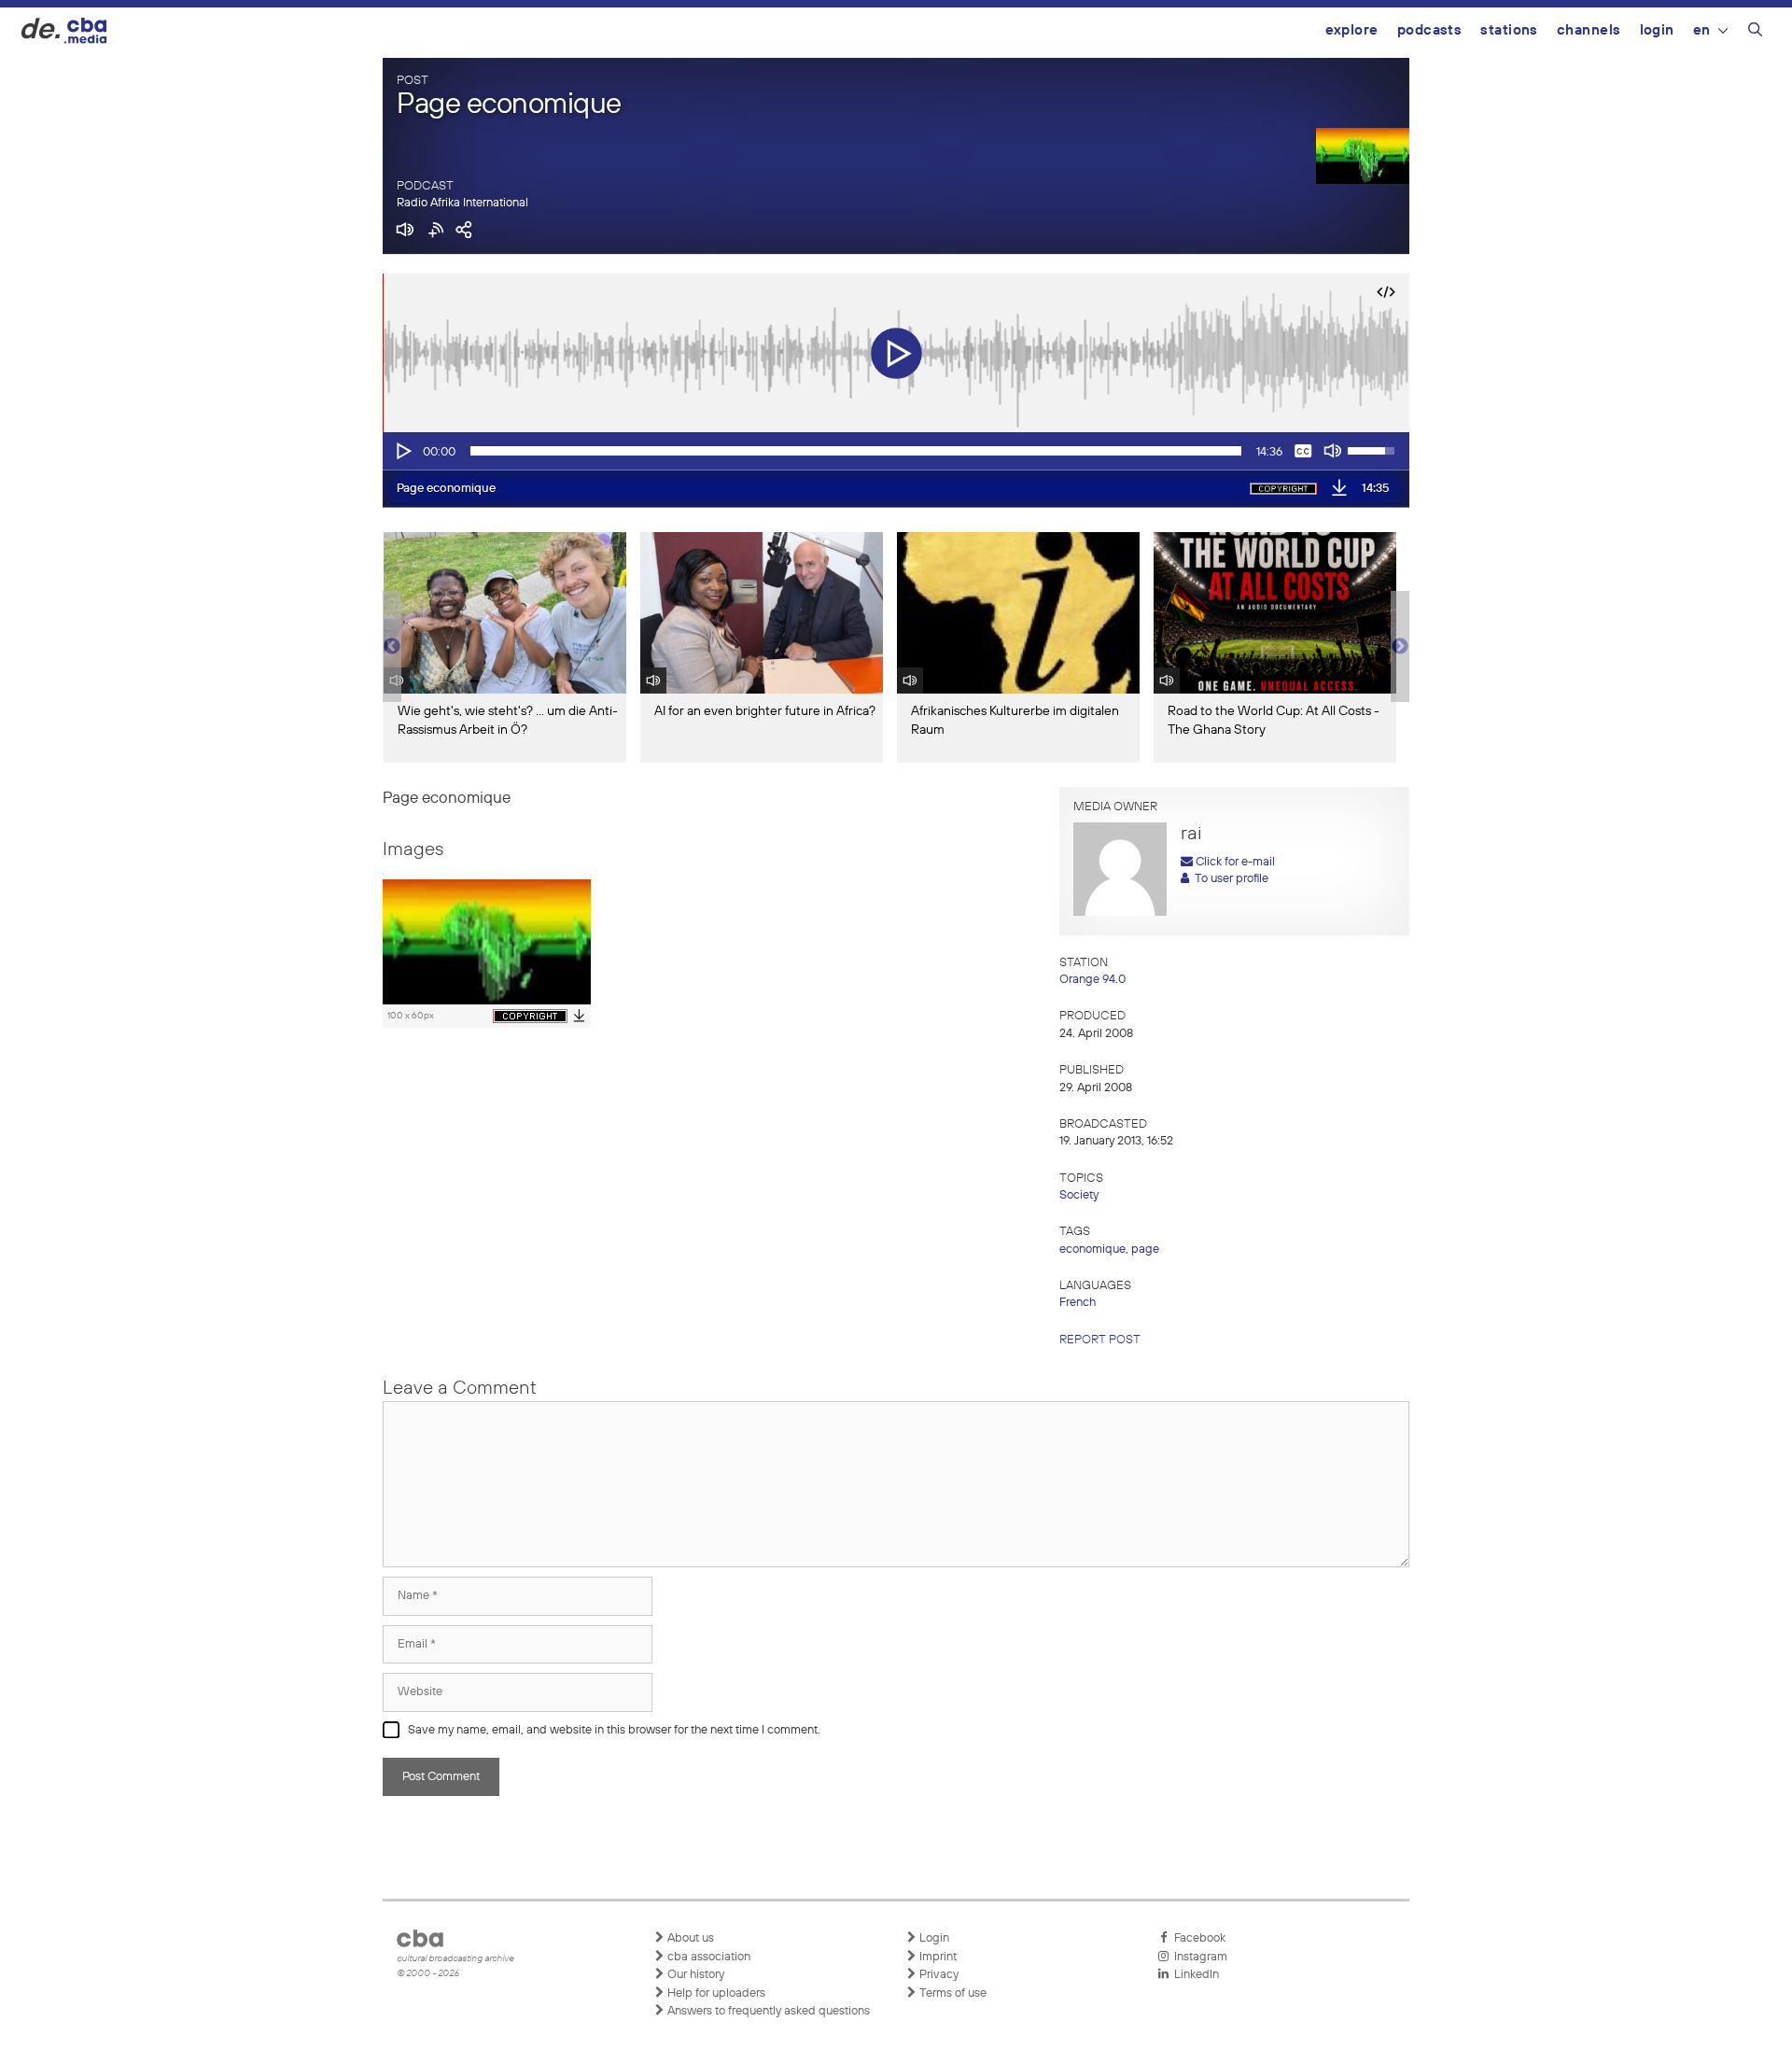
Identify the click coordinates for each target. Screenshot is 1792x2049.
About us (689, 1938)
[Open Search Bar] (1755, 33)
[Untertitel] (1303, 451)
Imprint (937, 1957)
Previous (392, 647)
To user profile (1229, 879)
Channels (1589, 30)
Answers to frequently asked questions (767, 2011)
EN (1702, 30)
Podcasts (1430, 30)
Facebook (1197, 1938)
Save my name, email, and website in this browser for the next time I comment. (614, 1730)
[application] (896, 451)
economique (1092, 1249)
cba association (707, 1957)
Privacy (938, 1975)
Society (1079, 1195)
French (1078, 1303)
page (1145, 1249)
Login (1657, 30)
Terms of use (952, 1993)
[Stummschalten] (1333, 451)
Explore (1352, 30)
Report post (1100, 1340)
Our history (694, 1975)
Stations (1509, 30)
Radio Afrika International (462, 203)
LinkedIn (1194, 1975)
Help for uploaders (715, 1993)
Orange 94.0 (1092, 980)
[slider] (856, 451)
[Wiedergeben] (402, 451)
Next (1400, 647)
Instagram (1198, 1957)
